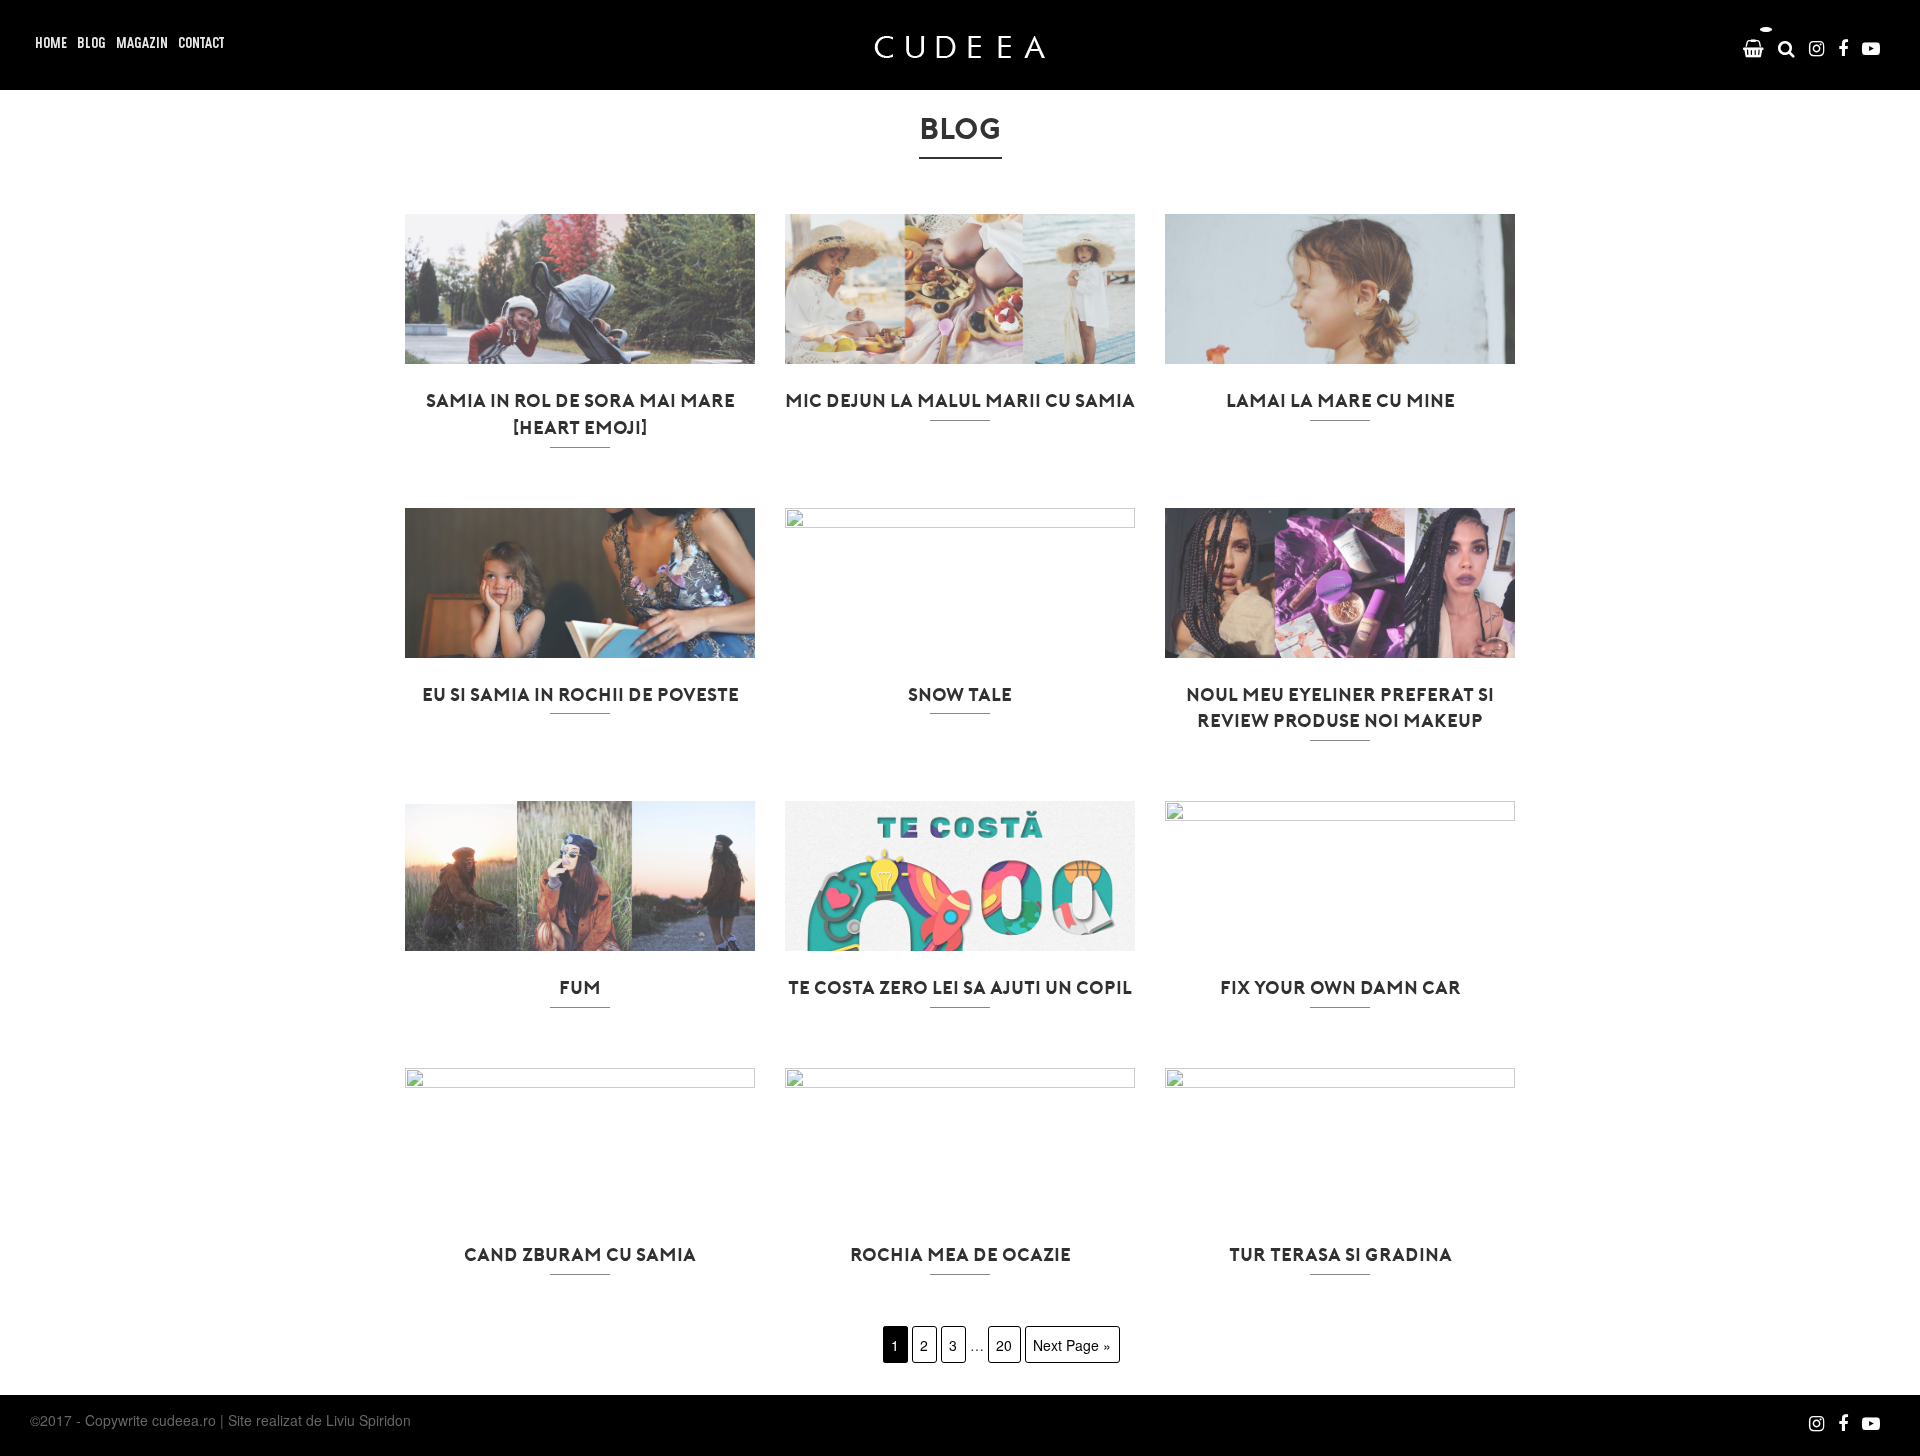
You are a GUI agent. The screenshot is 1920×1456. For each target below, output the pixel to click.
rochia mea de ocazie (960, 1254)
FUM (580, 987)
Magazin (142, 44)
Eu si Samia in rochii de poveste (580, 694)
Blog (91, 44)
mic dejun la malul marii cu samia (960, 400)
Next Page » (1072, 1345)
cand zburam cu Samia (580, 1254)
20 (1004, 1345)
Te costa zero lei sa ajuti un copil (960, 987)
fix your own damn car (1340, 987)
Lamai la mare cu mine (1340, 400)
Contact (201, 44)
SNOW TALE (960, 694)
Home (51, 44)
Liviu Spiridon (368, 1420)
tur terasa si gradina (1340, 1254)
